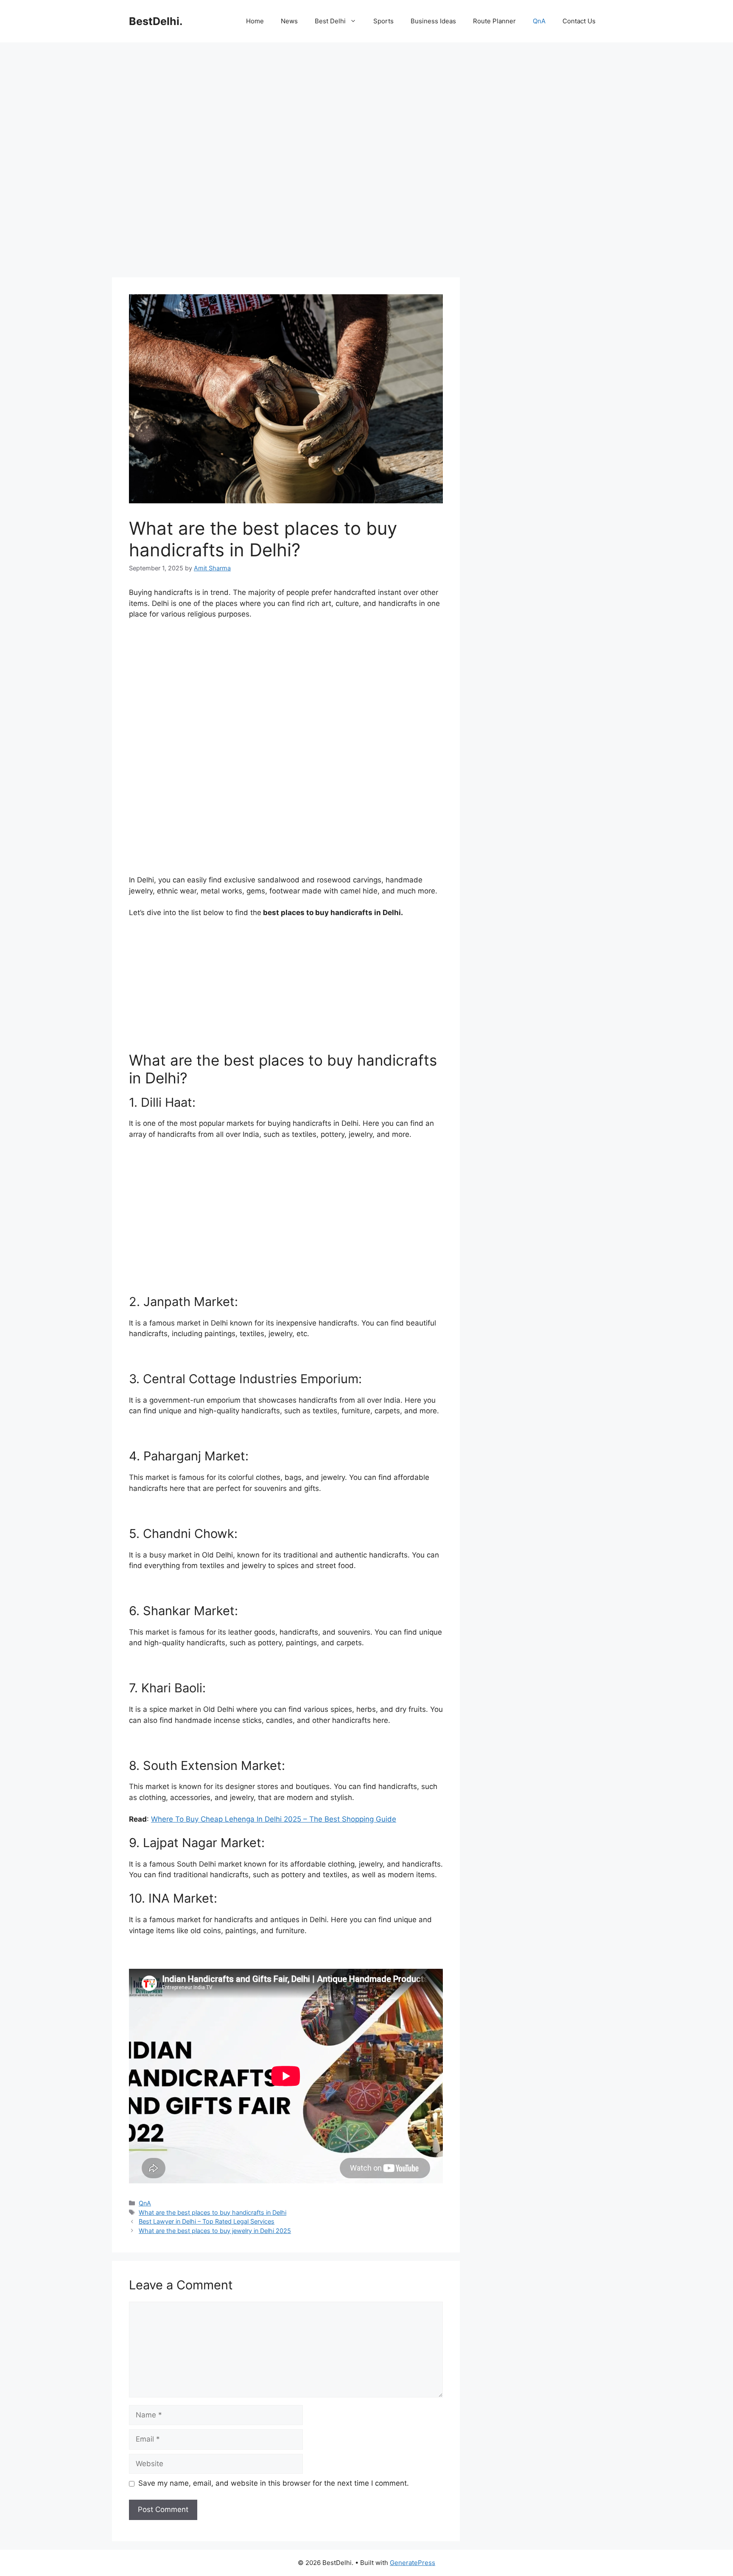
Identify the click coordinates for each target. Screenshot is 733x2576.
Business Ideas (433, 21)
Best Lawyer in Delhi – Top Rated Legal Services (207, 2221)
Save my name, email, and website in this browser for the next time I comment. (274, 2483)
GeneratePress (413, 2563)
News (289, 21)
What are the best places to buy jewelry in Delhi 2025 (215, 2231)
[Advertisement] (286, 110)
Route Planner (494, 21)
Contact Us (579, 21)
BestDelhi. (156, 21)
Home (255, 21)
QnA (539, 21)
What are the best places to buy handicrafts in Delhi (213, 2212)
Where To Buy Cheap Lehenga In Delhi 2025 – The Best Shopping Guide (274, 1819)
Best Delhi (330, 21)
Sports (383, 21)
